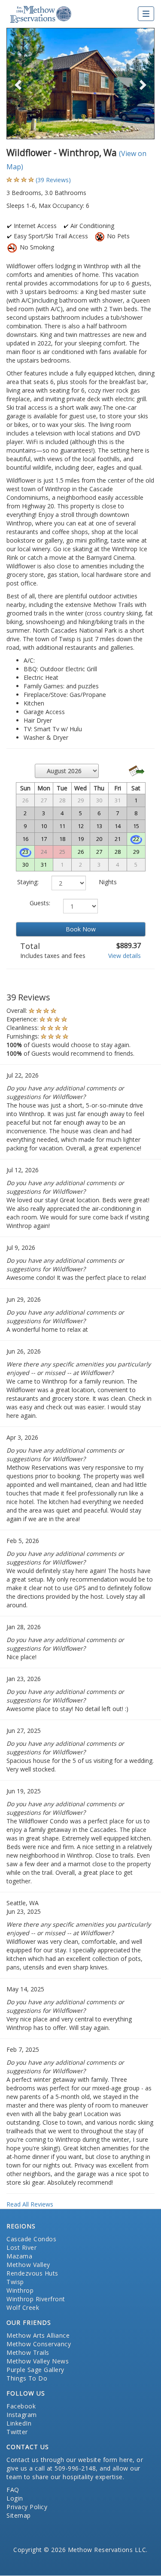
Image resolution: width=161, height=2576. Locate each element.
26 (81, 852)
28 (118, 852)
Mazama (19, 2256)
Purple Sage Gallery (35, 2370)
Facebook (21, 2406)
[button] (18, 83)
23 (25, 852)
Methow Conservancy (39, 2344)
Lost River (21, 2247)
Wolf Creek (23, 2307)
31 (44, 865)
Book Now (81, 929)
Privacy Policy (27, 2507)
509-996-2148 (75, 2468)
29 (136, 852)
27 (99, 852)
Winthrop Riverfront (36, 2299)
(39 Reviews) (53, 180)
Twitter (17, 2432)
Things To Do (27, 2378)
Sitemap (19, 2515)
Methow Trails (28, 2352)
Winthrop (20, 2290)
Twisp (15, 2282)
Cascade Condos (31, 2239)
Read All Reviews (30, 2204)
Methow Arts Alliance (38, 2335)
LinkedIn (19, 2423)
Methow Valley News (38, 2361)
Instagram (22, 2415)
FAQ (13, 2490)
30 (25, 865)
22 (136, 839)
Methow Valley (28, 2265)
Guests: (40, 903)
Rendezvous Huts (32, 2273)
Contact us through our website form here (70, 2460)
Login (15, 2498)
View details (125, 956)
